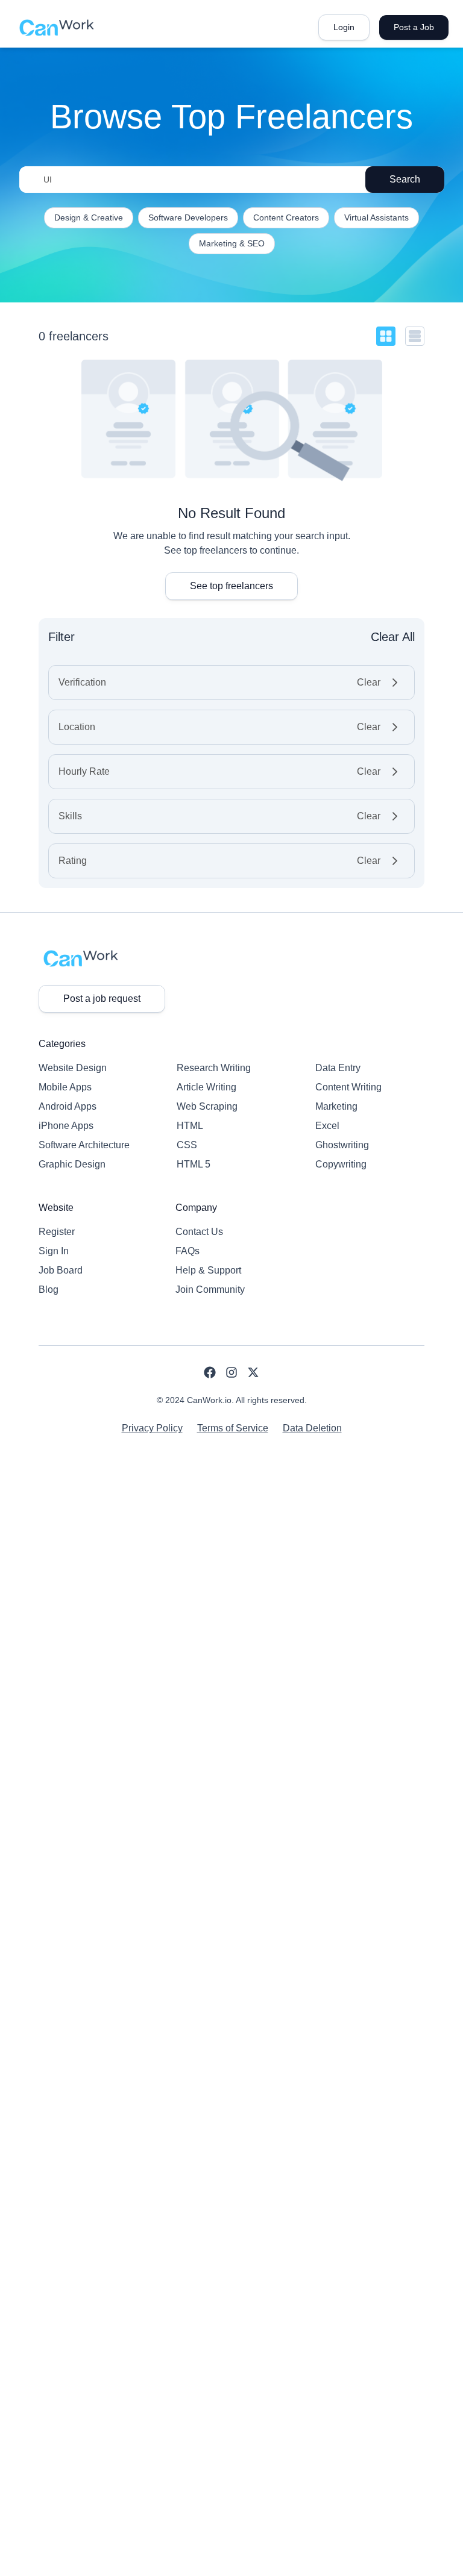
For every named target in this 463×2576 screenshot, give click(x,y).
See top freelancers (231, 586)
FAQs (187, 1251)
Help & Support (208, 1270)
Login (344, 27)
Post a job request (102, 999)
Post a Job (414, 27)
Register (57, 1232)
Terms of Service (233, 1428)
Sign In (54, 1251)
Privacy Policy (152, 1428)
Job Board (61, 1270)
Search (405, 179)
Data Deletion (312, 1428)
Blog (49, 1290)
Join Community (210, 1290)
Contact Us (199, 1232)
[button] (231, 683)
